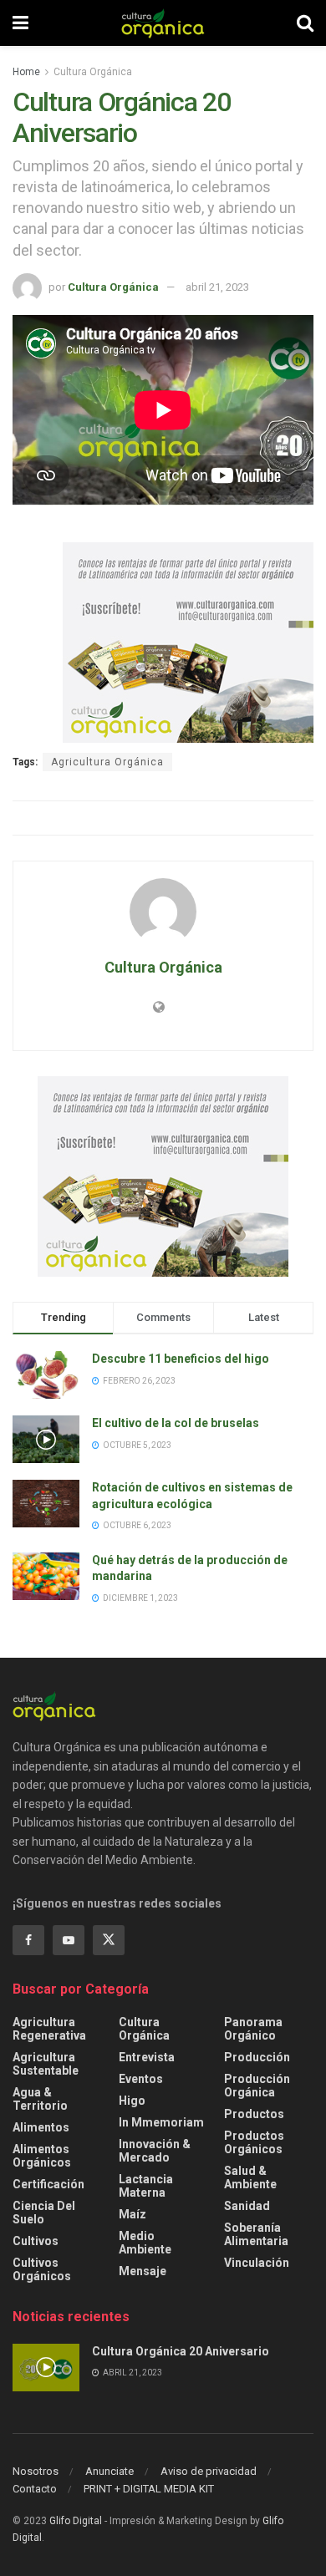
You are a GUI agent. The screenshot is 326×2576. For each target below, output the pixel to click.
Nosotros (36, 2471)
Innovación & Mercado (155, 2151)
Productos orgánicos (254, 2142)
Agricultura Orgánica (107, 762)
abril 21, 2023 (217, 287)
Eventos (141, 2079)
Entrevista (147, 2057)
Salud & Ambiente (250, 2177)
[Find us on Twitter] (109, 1940)
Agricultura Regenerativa (49, 2029)
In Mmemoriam (161, 2122)
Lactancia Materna (146, 2186)
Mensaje (143, 2271)
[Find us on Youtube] (69, 1940)
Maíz (132, 2214)
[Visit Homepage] (163, 23)
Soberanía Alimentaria (256, 2234)
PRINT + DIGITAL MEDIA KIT (149, 2489)
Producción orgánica (257, 2086)
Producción (257, 2057)
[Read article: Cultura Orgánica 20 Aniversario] (46, 2368)
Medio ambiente (145, 2243)
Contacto (35, 2489)
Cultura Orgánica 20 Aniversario (181, 2351)
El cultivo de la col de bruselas (176, 1423)
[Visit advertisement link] (188, 643)
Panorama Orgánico (253, 2029)
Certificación (48, 2184)
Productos (254, 2114)
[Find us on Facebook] (28, 1940)
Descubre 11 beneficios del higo (181, 1359)
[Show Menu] (20, 23)
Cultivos (36, 2241)
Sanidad (247, 2206)
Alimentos (41, 2127)
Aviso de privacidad (209, 2471)
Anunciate (110, 2471)
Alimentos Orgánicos (42, 2156)
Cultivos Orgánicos (42, 2269)
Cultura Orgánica (93, 72)
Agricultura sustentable (46, 2064)
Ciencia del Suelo (44, 2213)
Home (26, 72)
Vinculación (257, 2263)
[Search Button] (305, 23)
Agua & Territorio (40, 2099)
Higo (132, 2101)
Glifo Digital (76, 2521)
